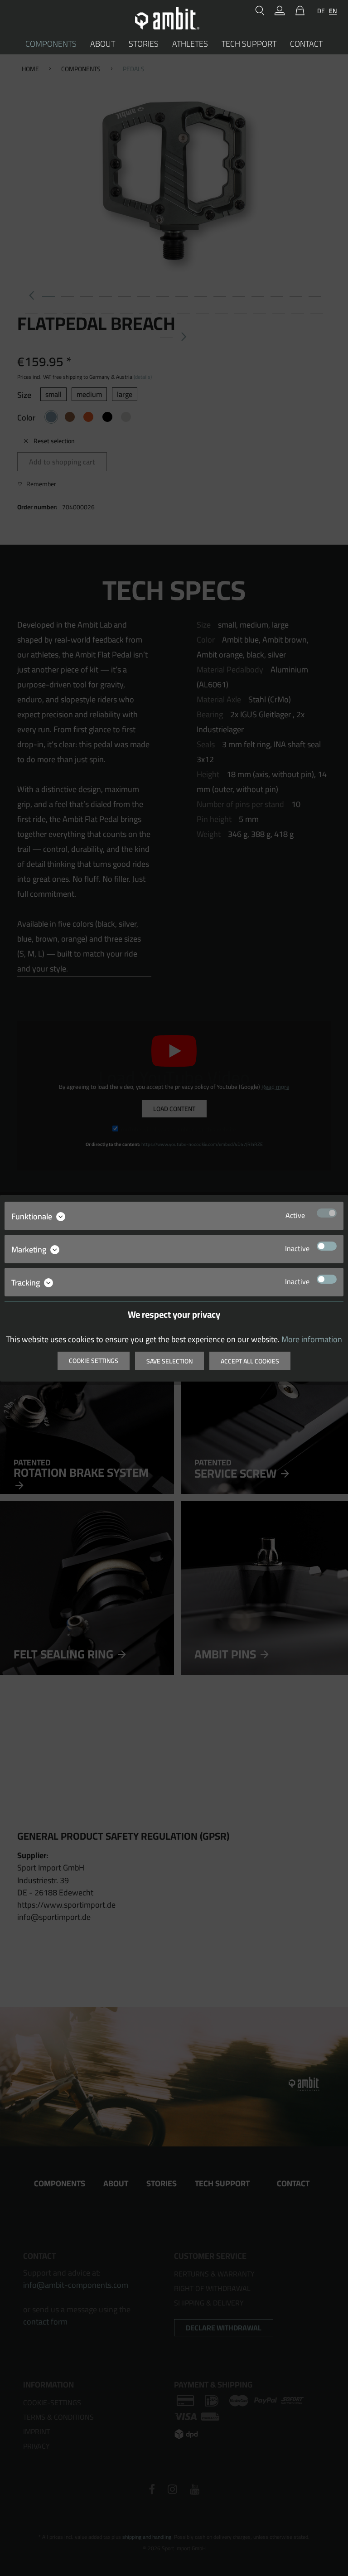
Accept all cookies (250, 1361)
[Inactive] (327, 1246)
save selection (169, 1361)
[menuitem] (260, 11)
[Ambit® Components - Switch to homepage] (167, 18)
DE (321, 11)
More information (312, 1339)
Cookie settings (94, 1361)
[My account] (280, 11)
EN (333, 11)
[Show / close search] (260, 11)
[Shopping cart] (298, 11)
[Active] (327, 1213)
